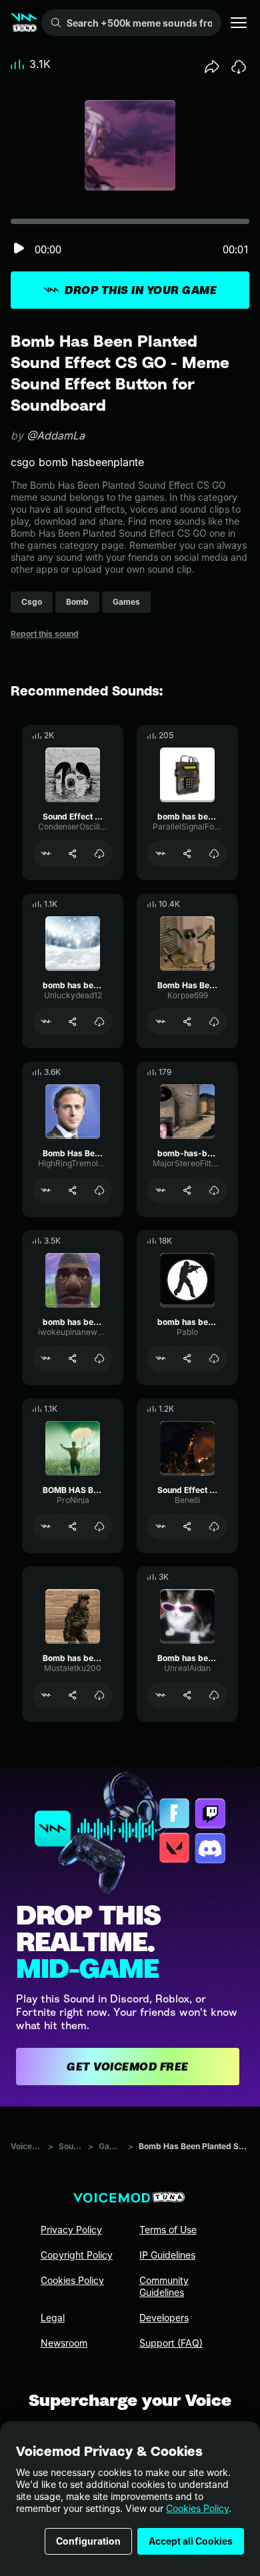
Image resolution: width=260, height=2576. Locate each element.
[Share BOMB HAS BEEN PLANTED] (73, 1526)
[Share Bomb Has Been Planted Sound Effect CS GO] (187, 1022)
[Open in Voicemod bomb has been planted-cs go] (161, 854)
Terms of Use (168, 2230)
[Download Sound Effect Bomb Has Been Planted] (99, 854)
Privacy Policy (71, 2230)
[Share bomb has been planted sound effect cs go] (73, 1022)
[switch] (19, 249)
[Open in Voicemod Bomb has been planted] (46, 1695)
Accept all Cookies (191, 2541)
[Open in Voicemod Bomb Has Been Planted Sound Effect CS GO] (161, 1022)
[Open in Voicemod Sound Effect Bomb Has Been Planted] (46, 854)
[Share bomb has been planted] (187, 1358)
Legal (53, 2318)
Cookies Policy (197, 2508)
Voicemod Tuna (27, 2146)
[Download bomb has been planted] (214, 1358)
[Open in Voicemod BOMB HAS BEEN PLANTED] (46, 1526)
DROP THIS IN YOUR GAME (141, 290)
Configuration (88, 2541)
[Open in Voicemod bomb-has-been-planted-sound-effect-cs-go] (161, 1190)
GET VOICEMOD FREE (128, 2067)
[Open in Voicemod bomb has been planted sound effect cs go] (46, 1022)
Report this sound (45, 634)
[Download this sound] (239, 67)
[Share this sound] (212, 67)
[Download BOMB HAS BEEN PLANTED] (99, 1526)
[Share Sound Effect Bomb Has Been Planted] (73, 854)
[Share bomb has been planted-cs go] (187, 854)
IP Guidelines (167, 2255)
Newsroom (64, 2343)
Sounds (71, 2146)
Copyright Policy (77, 2255)
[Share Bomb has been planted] (73, 1695)
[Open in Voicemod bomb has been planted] (161, 1358)
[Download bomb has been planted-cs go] (214, 854)
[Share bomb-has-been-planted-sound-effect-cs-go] (187, 1190)
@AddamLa (56, 435)
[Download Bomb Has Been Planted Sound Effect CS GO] (214, 1022)
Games (111, 2146)
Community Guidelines (164, 2286)
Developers (164, 2318)
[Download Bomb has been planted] (99, 1695)
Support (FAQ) (171, 2343)
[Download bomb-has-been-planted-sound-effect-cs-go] (214, 1190)
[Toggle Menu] (239, 23)
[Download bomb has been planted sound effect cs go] (99, 1022)
